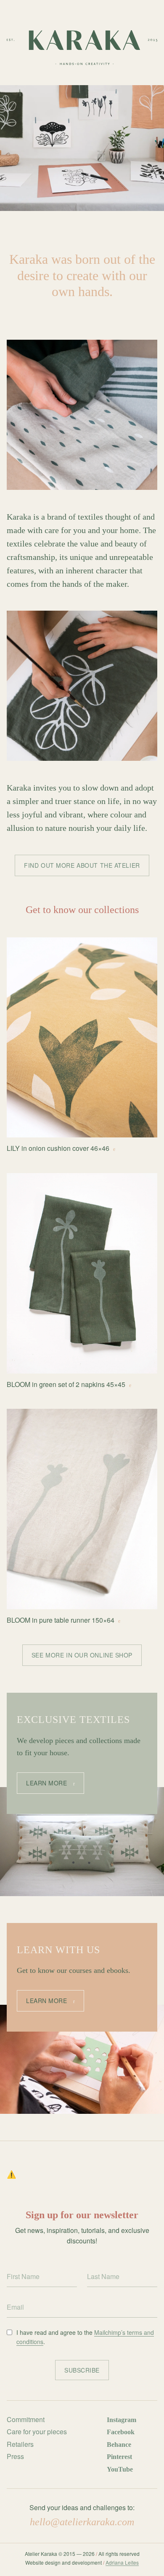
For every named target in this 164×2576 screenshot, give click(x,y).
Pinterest (119, 2457)
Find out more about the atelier (82, 865)
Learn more (47, 1783)
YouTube (120, 2469)
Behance (119, 2445)
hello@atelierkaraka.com (82, 2522)
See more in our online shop (82, 1655)
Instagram (122, 2420)
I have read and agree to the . (85, 2337)
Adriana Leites (122, 2562)
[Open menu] (154, 229)
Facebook (121, 2432)
